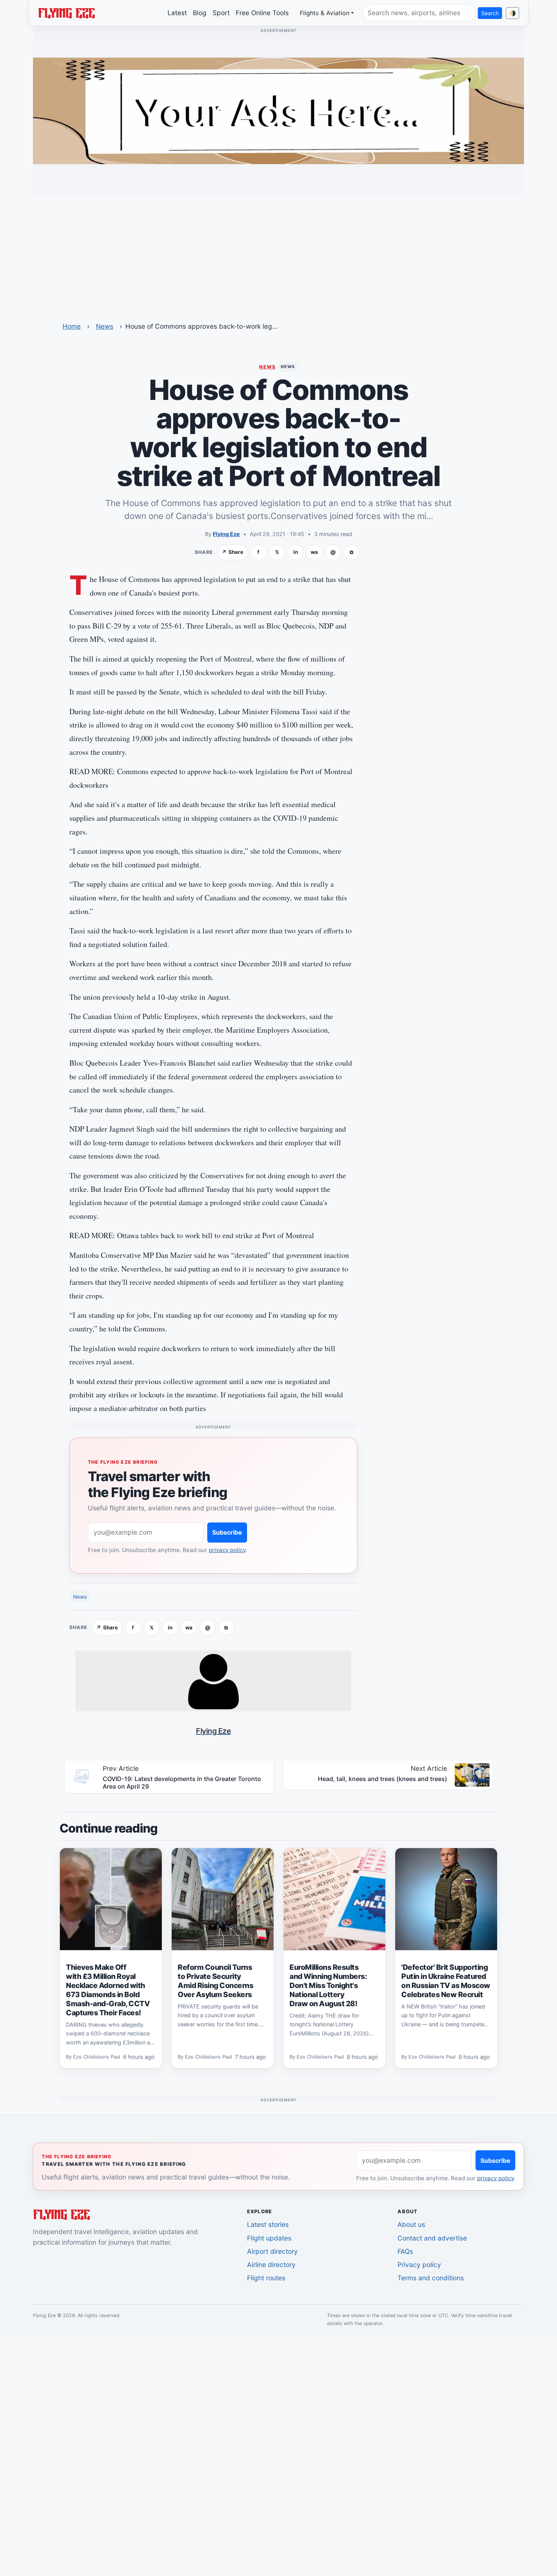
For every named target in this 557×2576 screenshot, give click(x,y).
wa (314, 552)
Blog (200, 13)
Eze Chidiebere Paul (97, 2057)
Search (490, 13)
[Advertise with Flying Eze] (278, 110)
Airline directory (271, 2265)
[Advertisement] (278, 253)
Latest (177, 13)
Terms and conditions (431, 2278)
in (296, 552)
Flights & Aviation (325, 13)
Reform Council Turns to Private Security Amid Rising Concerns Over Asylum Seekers (215, 1981)
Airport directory (272, 2251)
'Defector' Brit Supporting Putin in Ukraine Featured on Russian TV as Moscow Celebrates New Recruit (446, 1981)
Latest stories (268, 2224)
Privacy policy (419, 2265)
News (105, 326)
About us (411, 2224)
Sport (221, 13)
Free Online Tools (262, 13)
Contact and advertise (432, 2238)
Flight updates (269, 2238)
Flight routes (266, 2278)
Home (72, 326)
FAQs (405, 2251)
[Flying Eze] (66, 13)
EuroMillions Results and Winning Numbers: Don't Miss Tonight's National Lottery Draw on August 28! (328, 1985)
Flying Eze (226, 534)
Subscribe (227, 1532)
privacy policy (227, 1550)
